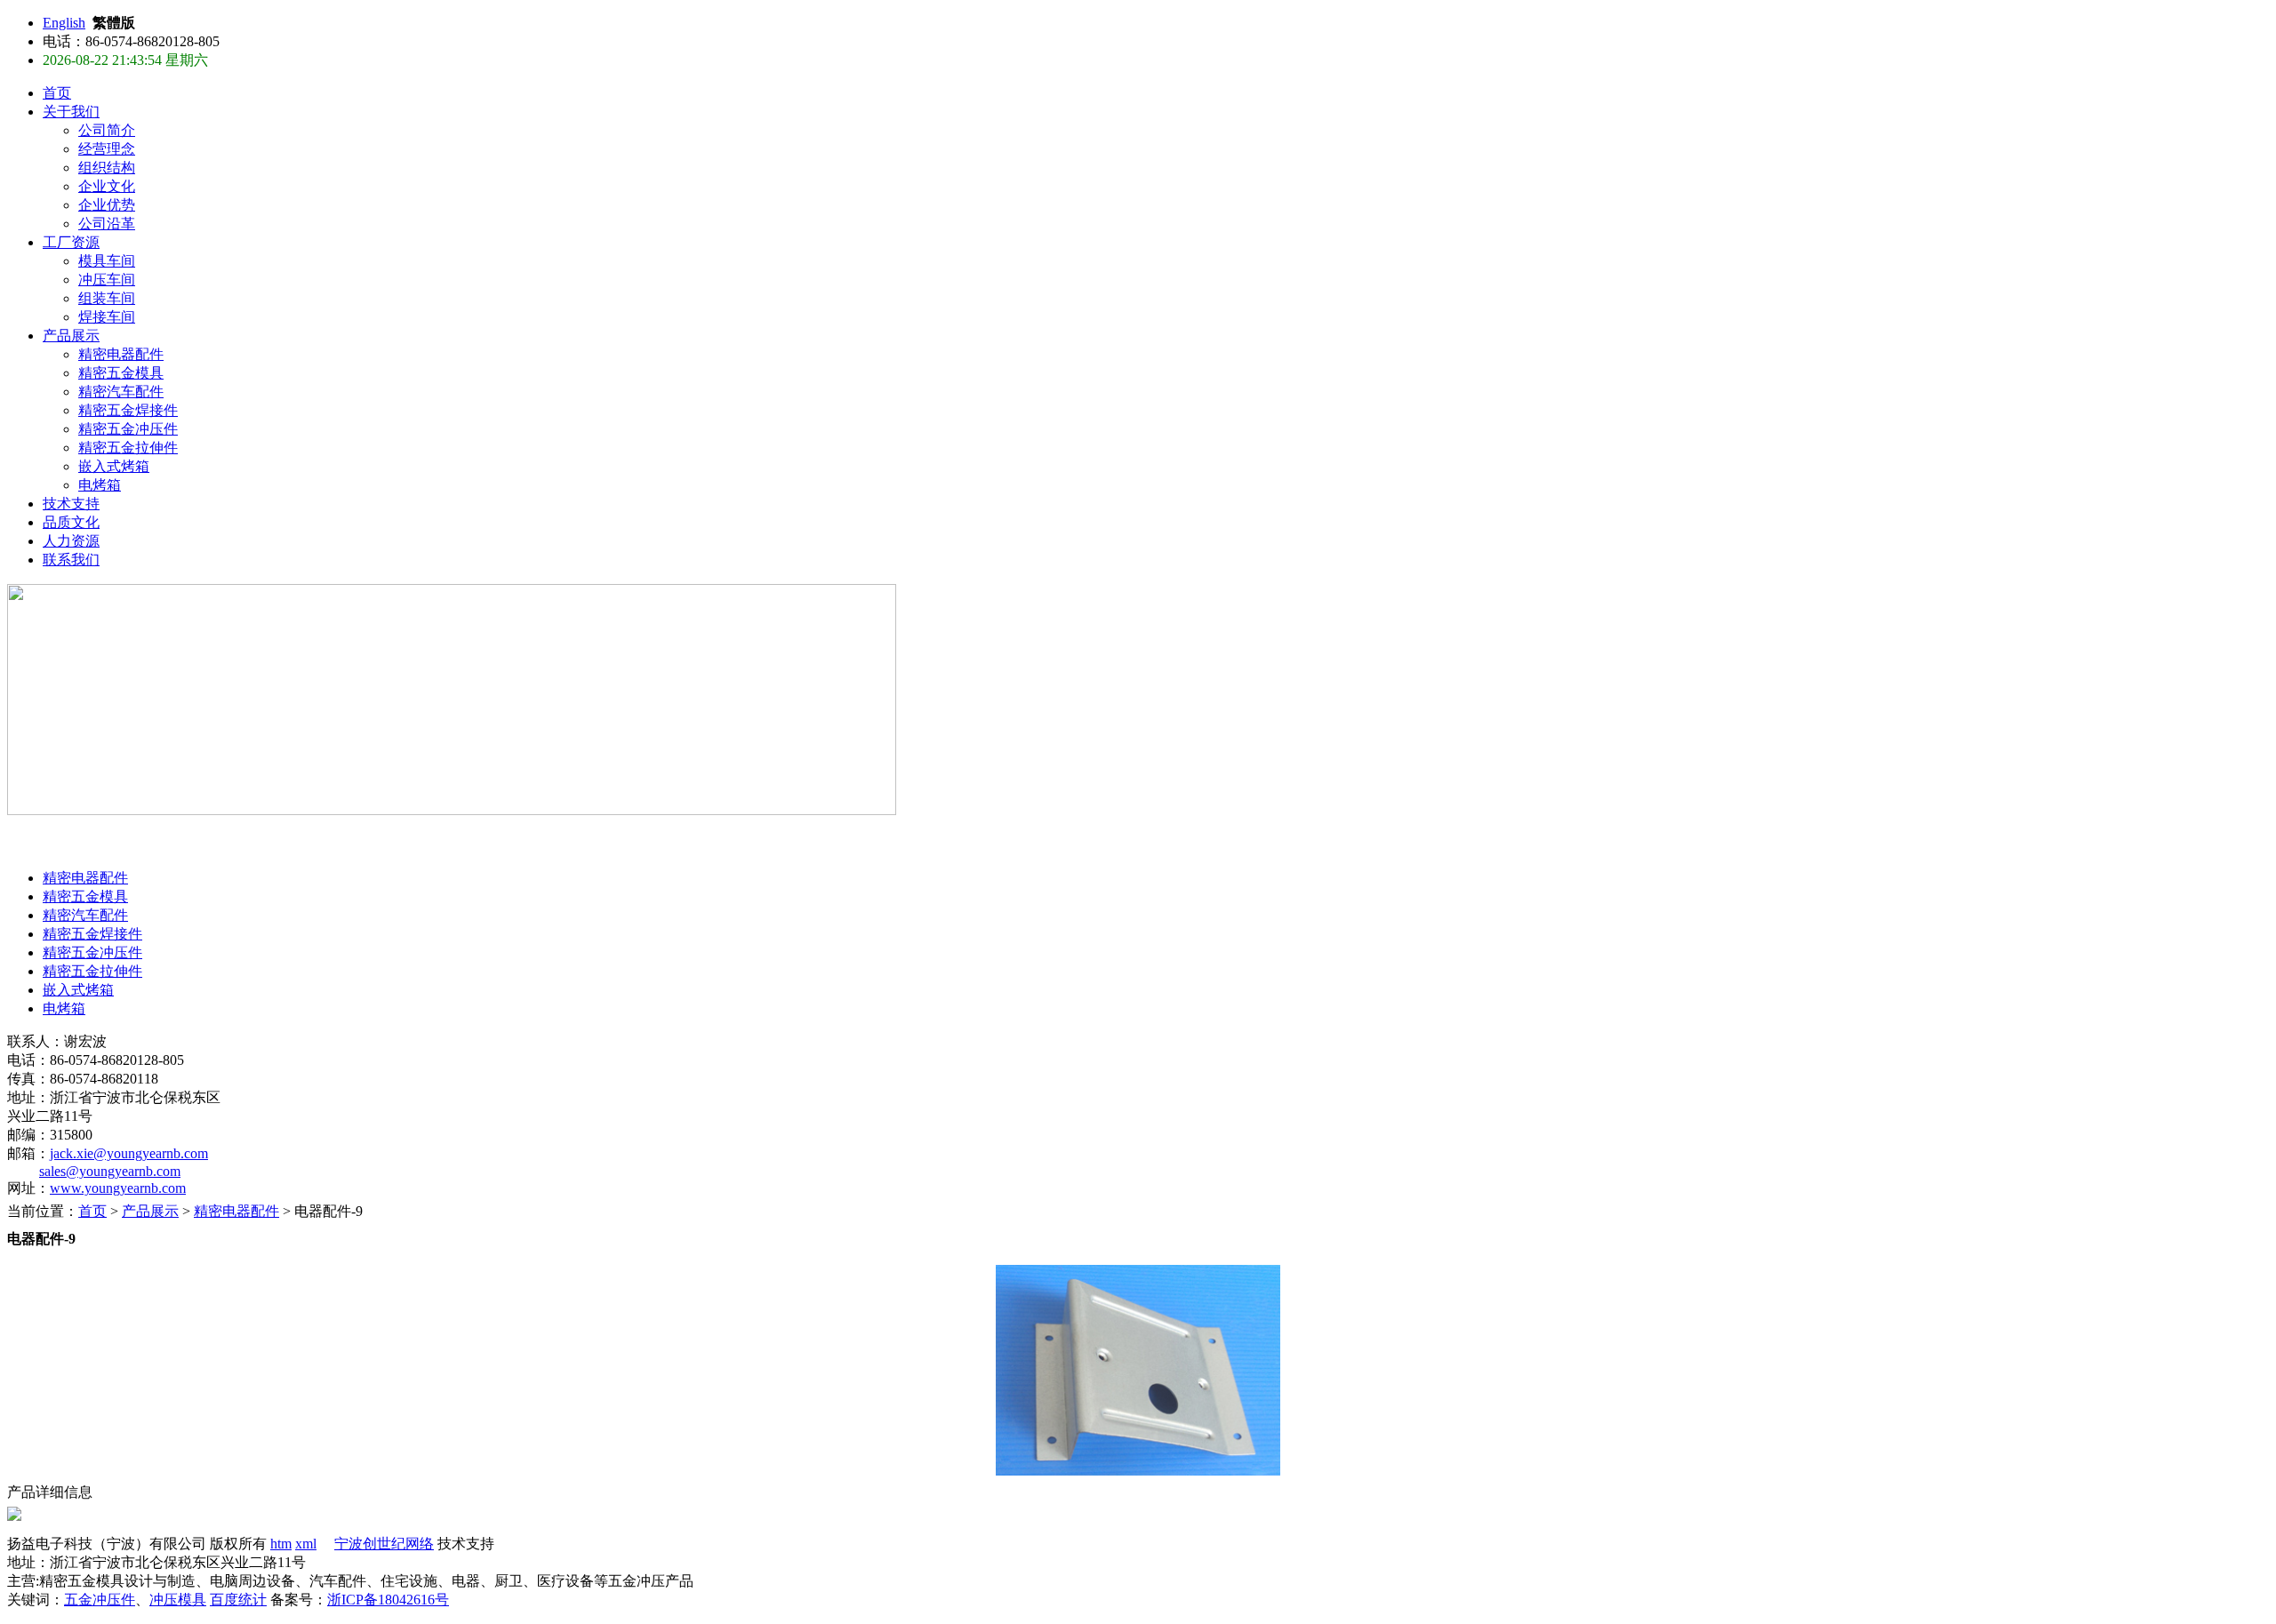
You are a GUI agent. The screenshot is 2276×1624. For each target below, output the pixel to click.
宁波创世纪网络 (384, 1544)
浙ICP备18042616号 (388, 1600)
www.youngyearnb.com (118, 1188)
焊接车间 (107, 317)
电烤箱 (100, 485)
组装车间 (107, 298)
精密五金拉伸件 (128, 448)
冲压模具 (178, 1600)
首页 (57, 93)
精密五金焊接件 (128, 410)
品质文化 (71, 522)
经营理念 (107, 149)
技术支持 (71, 504)
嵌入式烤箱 (114, 466)
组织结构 (107, 168)
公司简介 (107, 130)
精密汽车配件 (121, 392)
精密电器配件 (121, 354)
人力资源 (71, 541)
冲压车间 (107, 280)
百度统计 (238, 1600)
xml (306, 1544)
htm (281, 1544)
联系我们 (71, 560)
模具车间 (107, 261)
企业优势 (107, 205)
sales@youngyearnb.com (110, 1171)
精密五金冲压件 (128, 429)
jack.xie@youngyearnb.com (129, 1153)
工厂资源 (71, 242)
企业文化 (107, 186)
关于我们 (71, 112)
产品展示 (71, 336)
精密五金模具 (121, 373)
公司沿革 (107, 224)
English (64, 23)
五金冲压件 (100, 1600)
